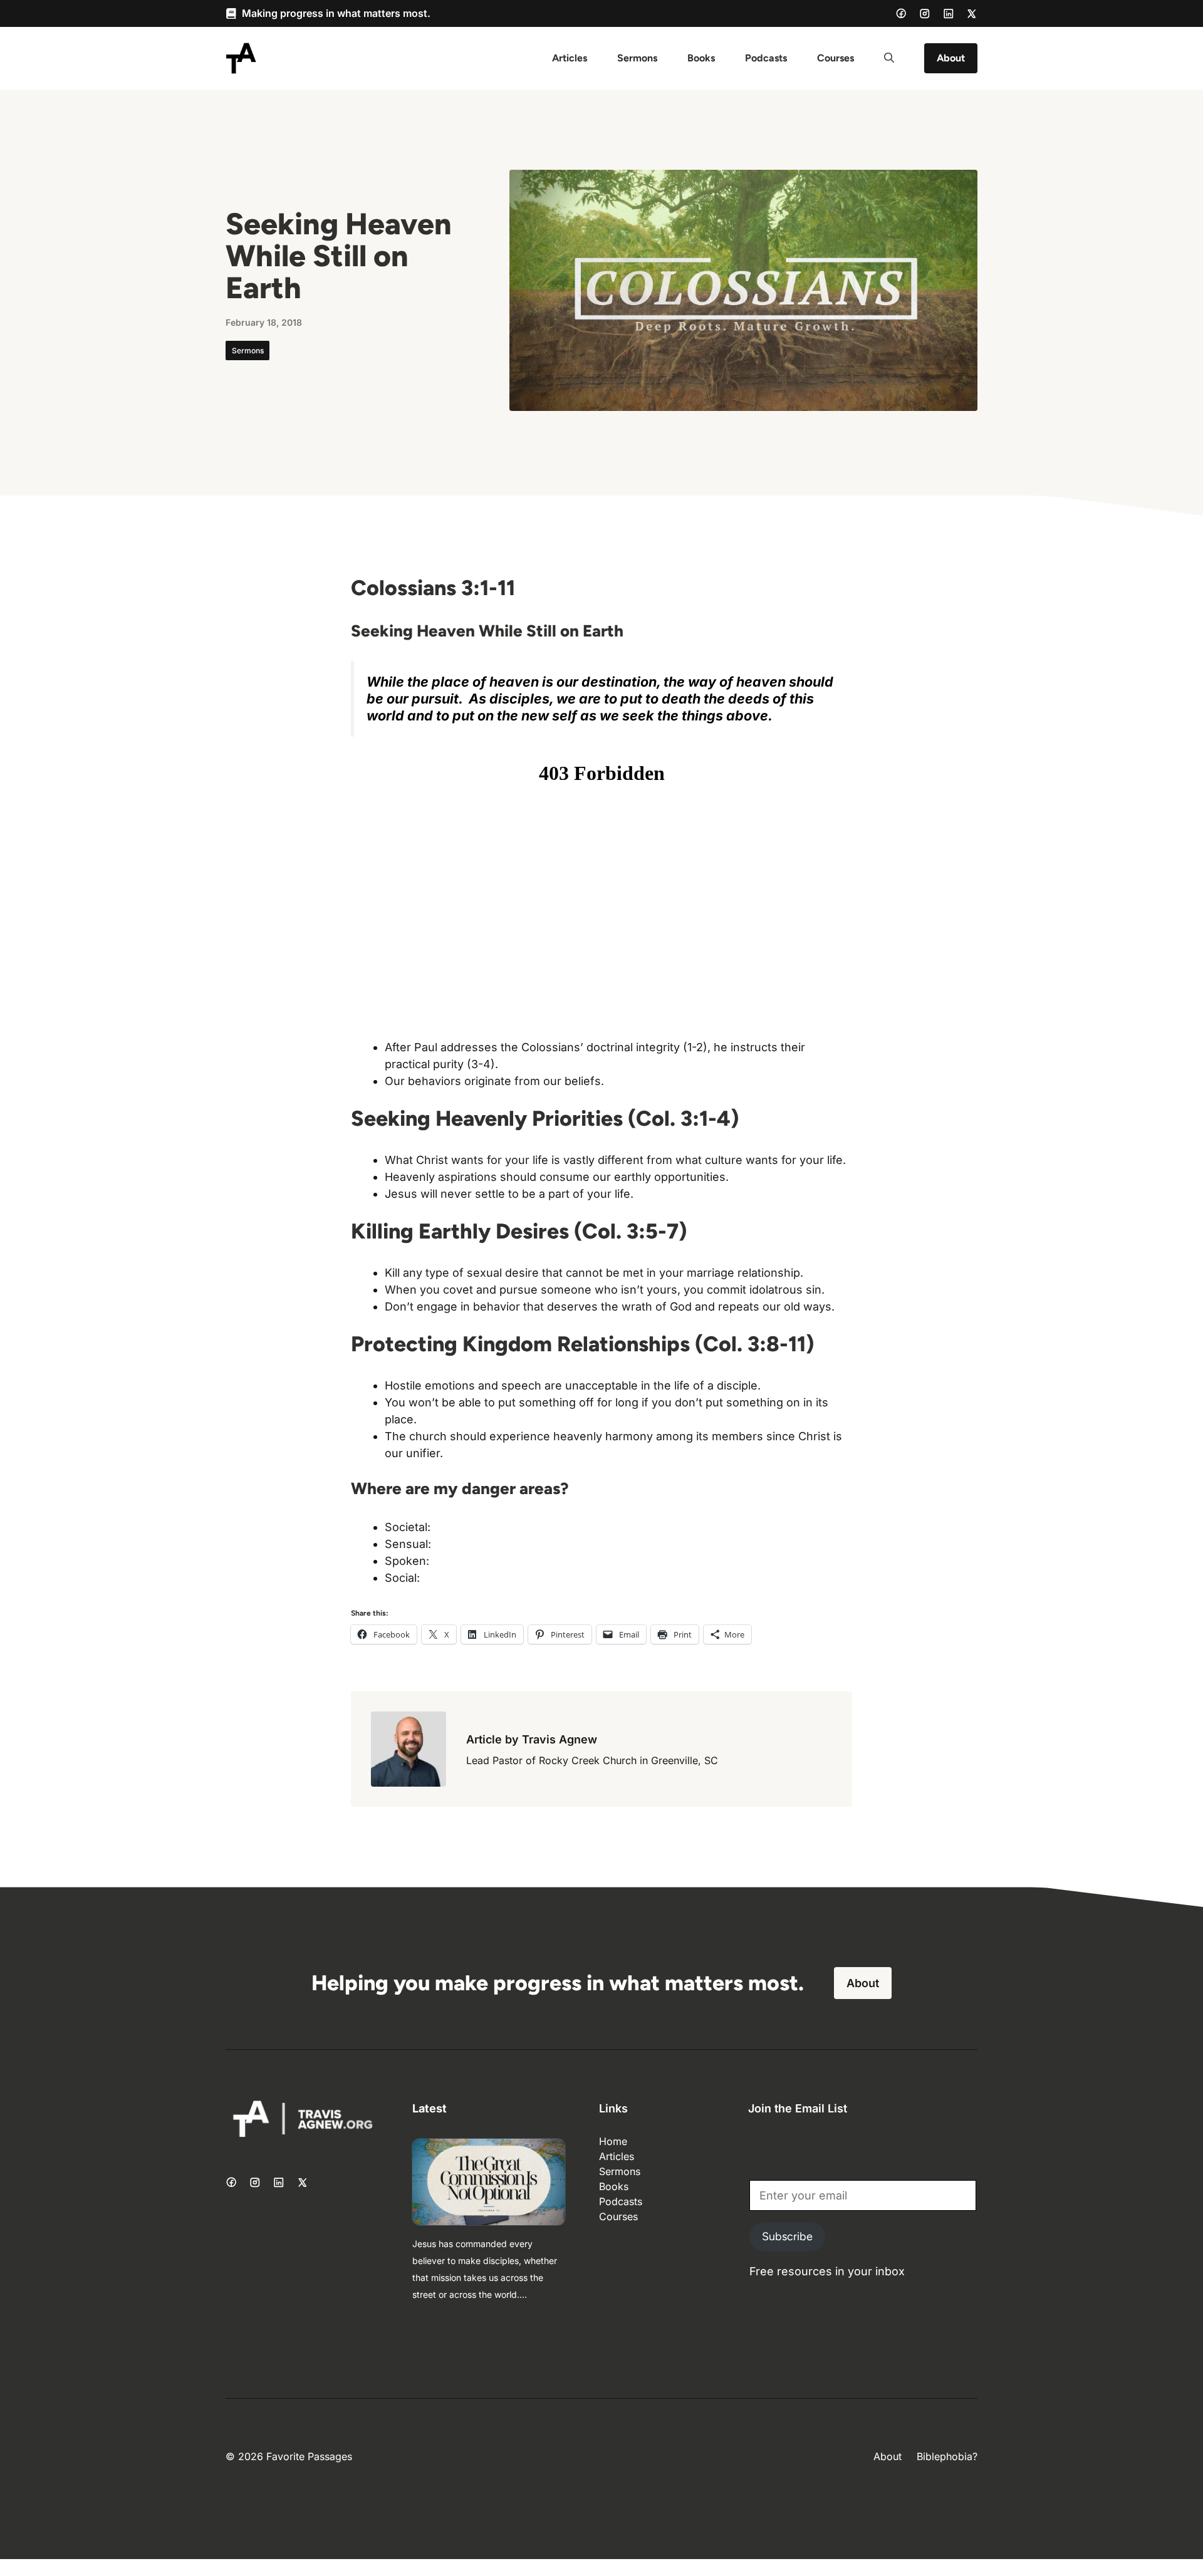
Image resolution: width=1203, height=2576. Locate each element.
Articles (570, 58)
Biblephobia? (947, 2456)
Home (613, 2141)
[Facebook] (901, 13)
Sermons (637, 58)
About (951, 58)
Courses (836, 58)
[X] (972, 14)
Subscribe (787, 2236)
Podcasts (766, 58)
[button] (889, 58)
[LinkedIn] (949, 14)
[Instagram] (925, 14)
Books (701, 58)
